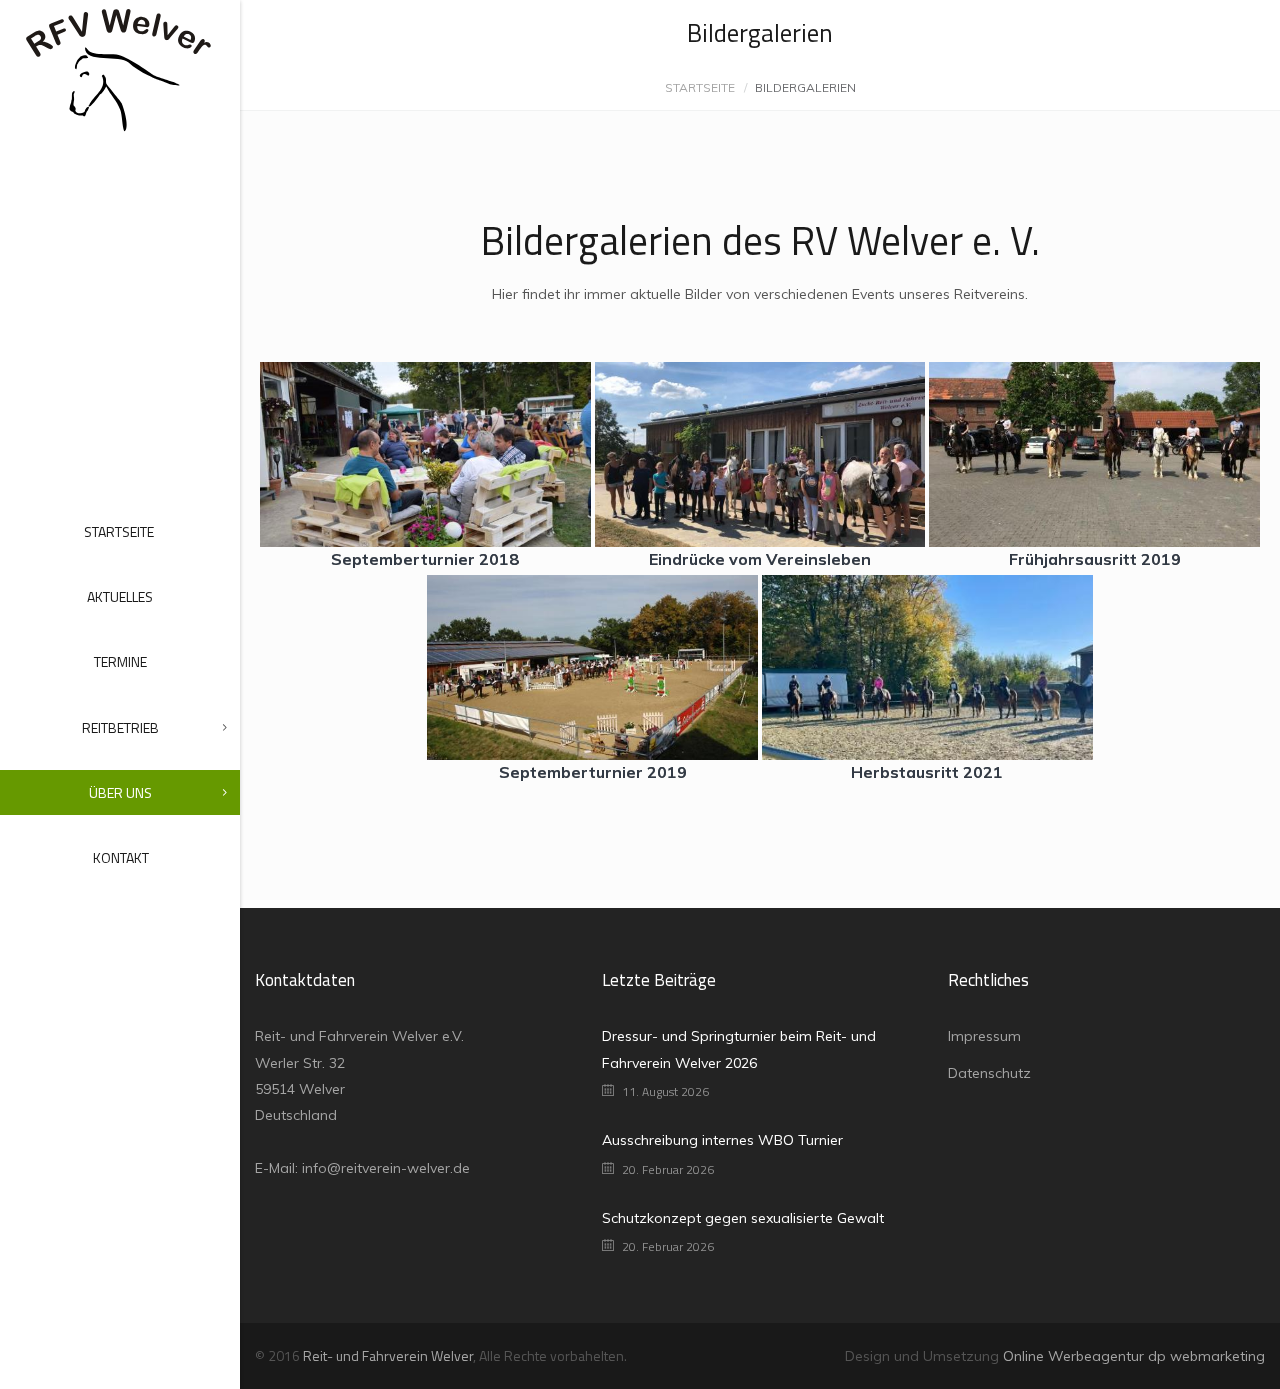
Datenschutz (989, 1073)
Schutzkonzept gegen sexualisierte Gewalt (743, 1218)
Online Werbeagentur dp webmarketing (1134, 1356)
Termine (120, 661)
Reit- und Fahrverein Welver (388, 1355)
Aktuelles (120, 596)
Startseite (119, 531)
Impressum (984, 1036)
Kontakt (121, 857)
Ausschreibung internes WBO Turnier (722, 1140)
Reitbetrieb (120, 727)
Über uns (120, 792)
